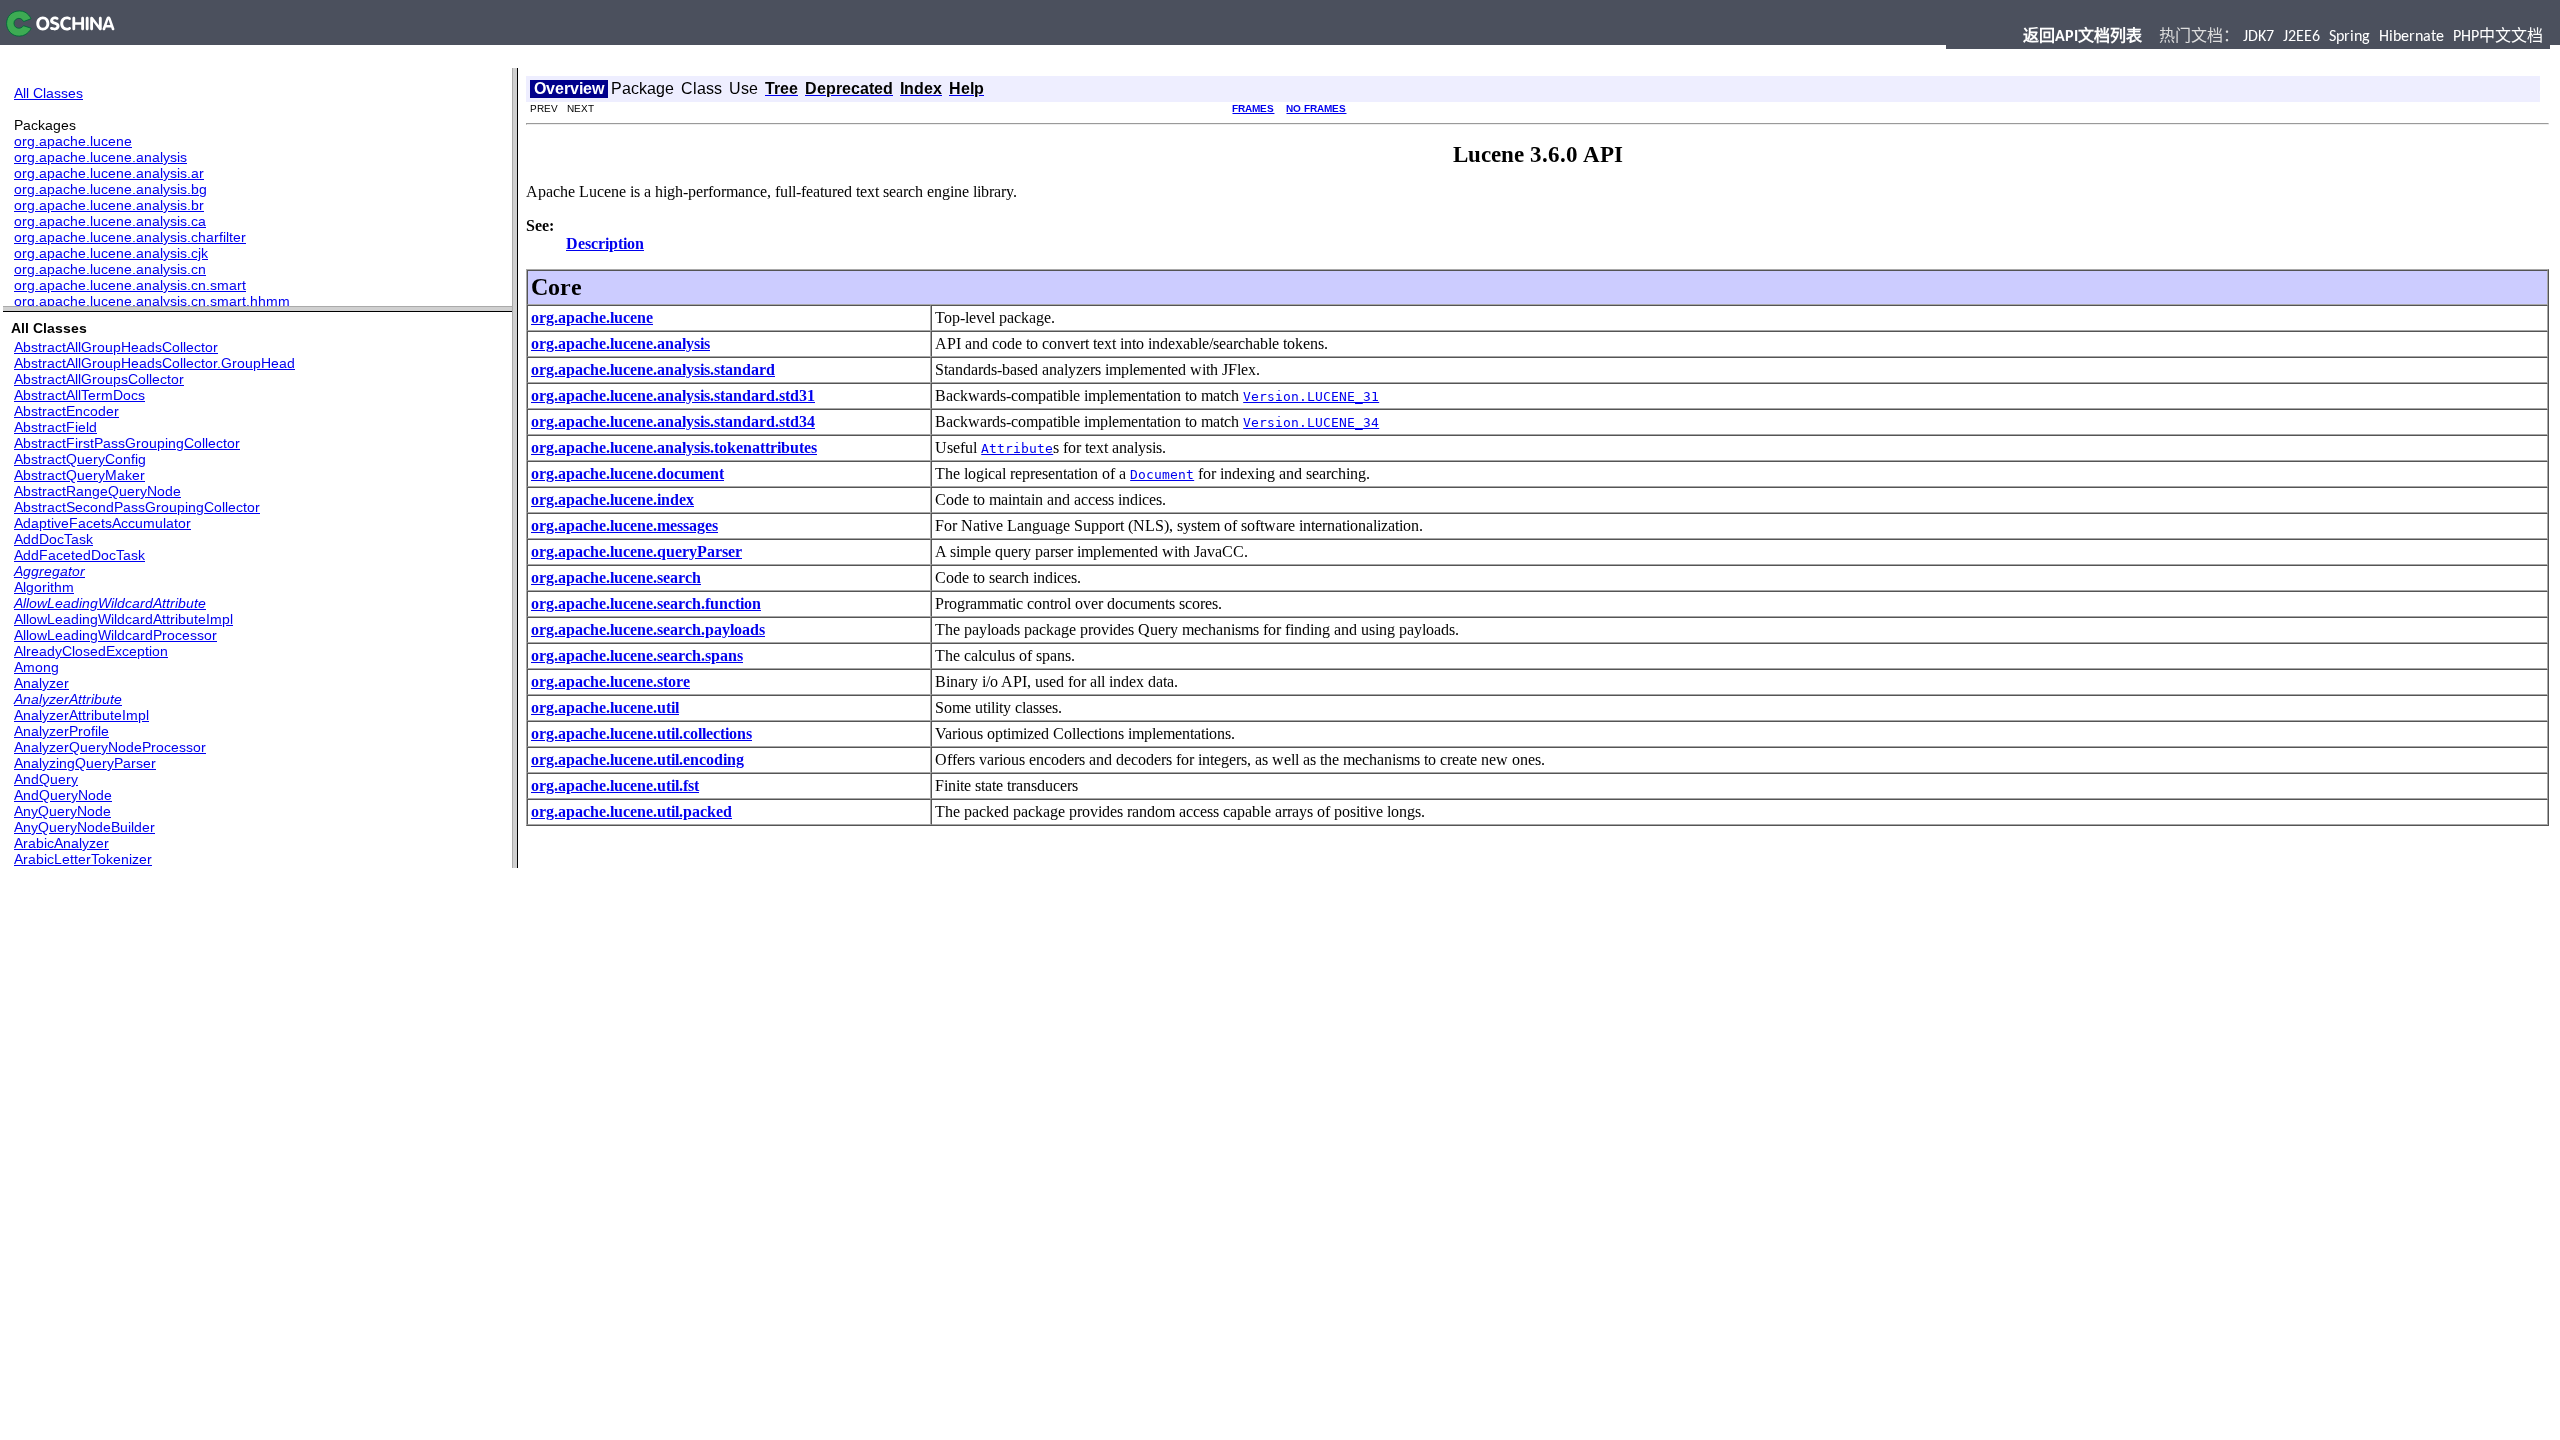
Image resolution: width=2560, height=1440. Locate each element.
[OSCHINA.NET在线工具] (57, 31)
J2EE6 (2301, 37)
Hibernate (2411, 37)
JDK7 (2258, 37)
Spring (2349, 37)
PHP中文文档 (2498, 37)
